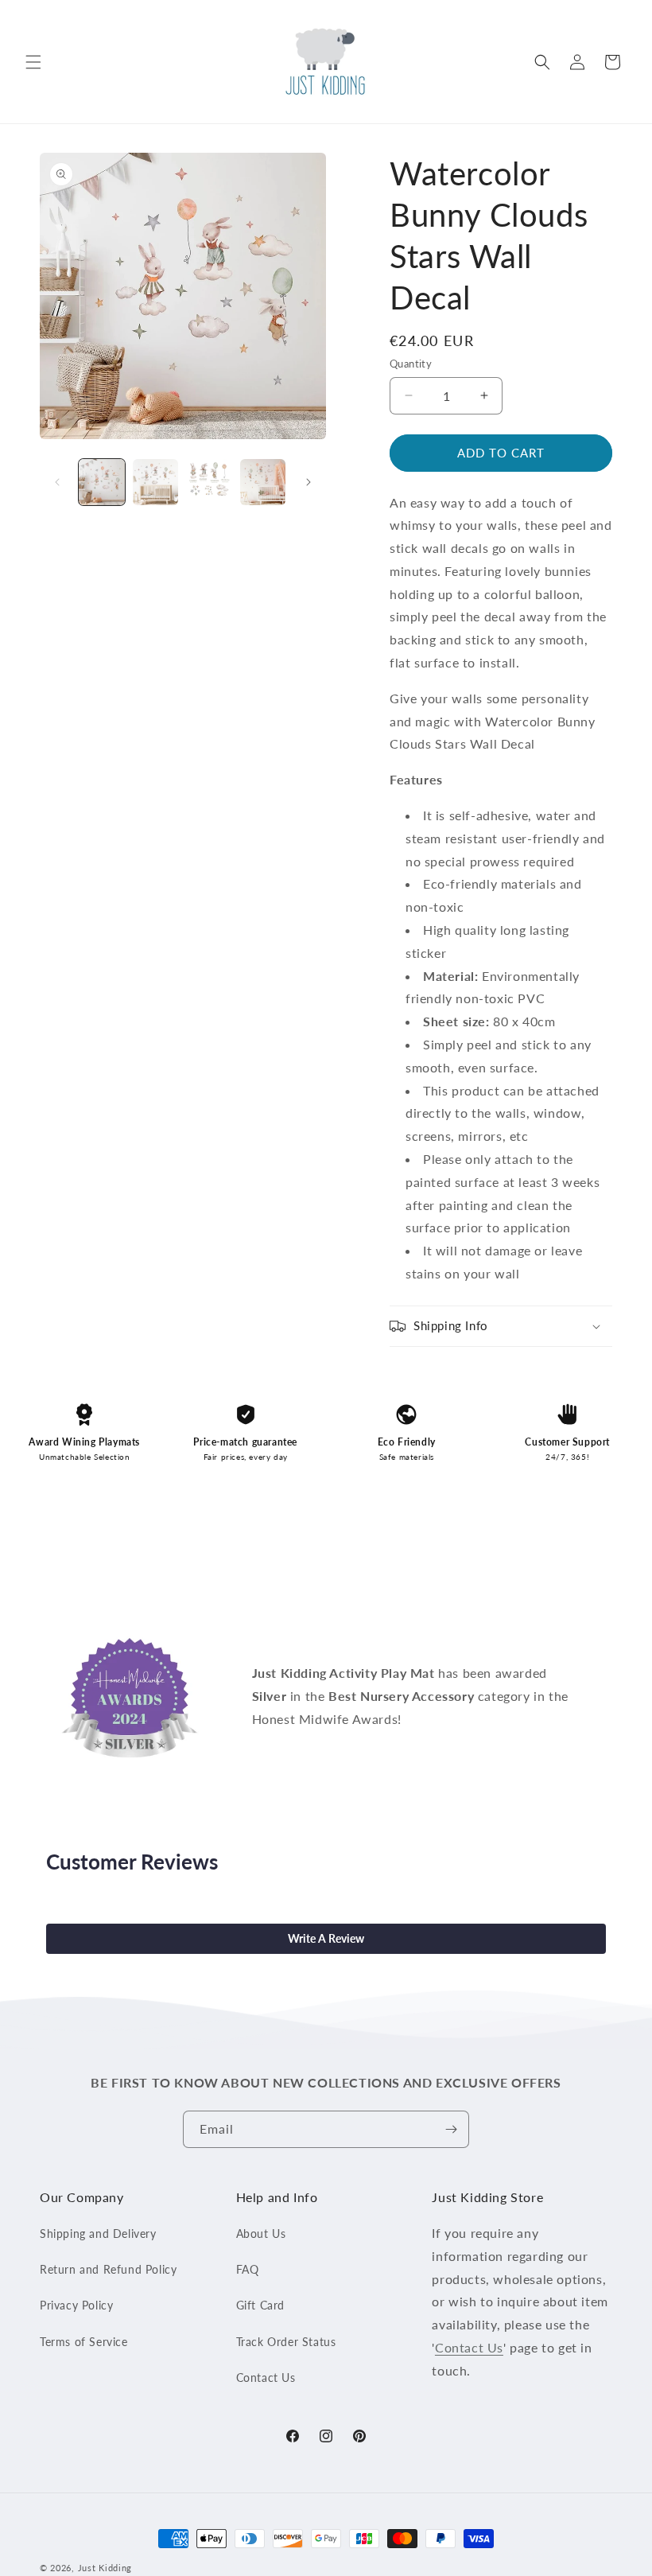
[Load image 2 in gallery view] (156, 482)
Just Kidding (105, 2568)
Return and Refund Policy (108, 2269)
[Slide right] (309, 482)
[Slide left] (57, 482)
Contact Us (266, 2378)
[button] (33, 62)
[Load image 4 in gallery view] (263, 482)
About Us (261, 2234)
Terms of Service (84, 2342)
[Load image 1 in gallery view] (102, 482)
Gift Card (260, 2305)
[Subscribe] (451, 2129)
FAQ (248, 2269)
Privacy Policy (76, 2305)
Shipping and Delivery (98, 2234)
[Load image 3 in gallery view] (209, 482)
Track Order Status (286, 2342)
